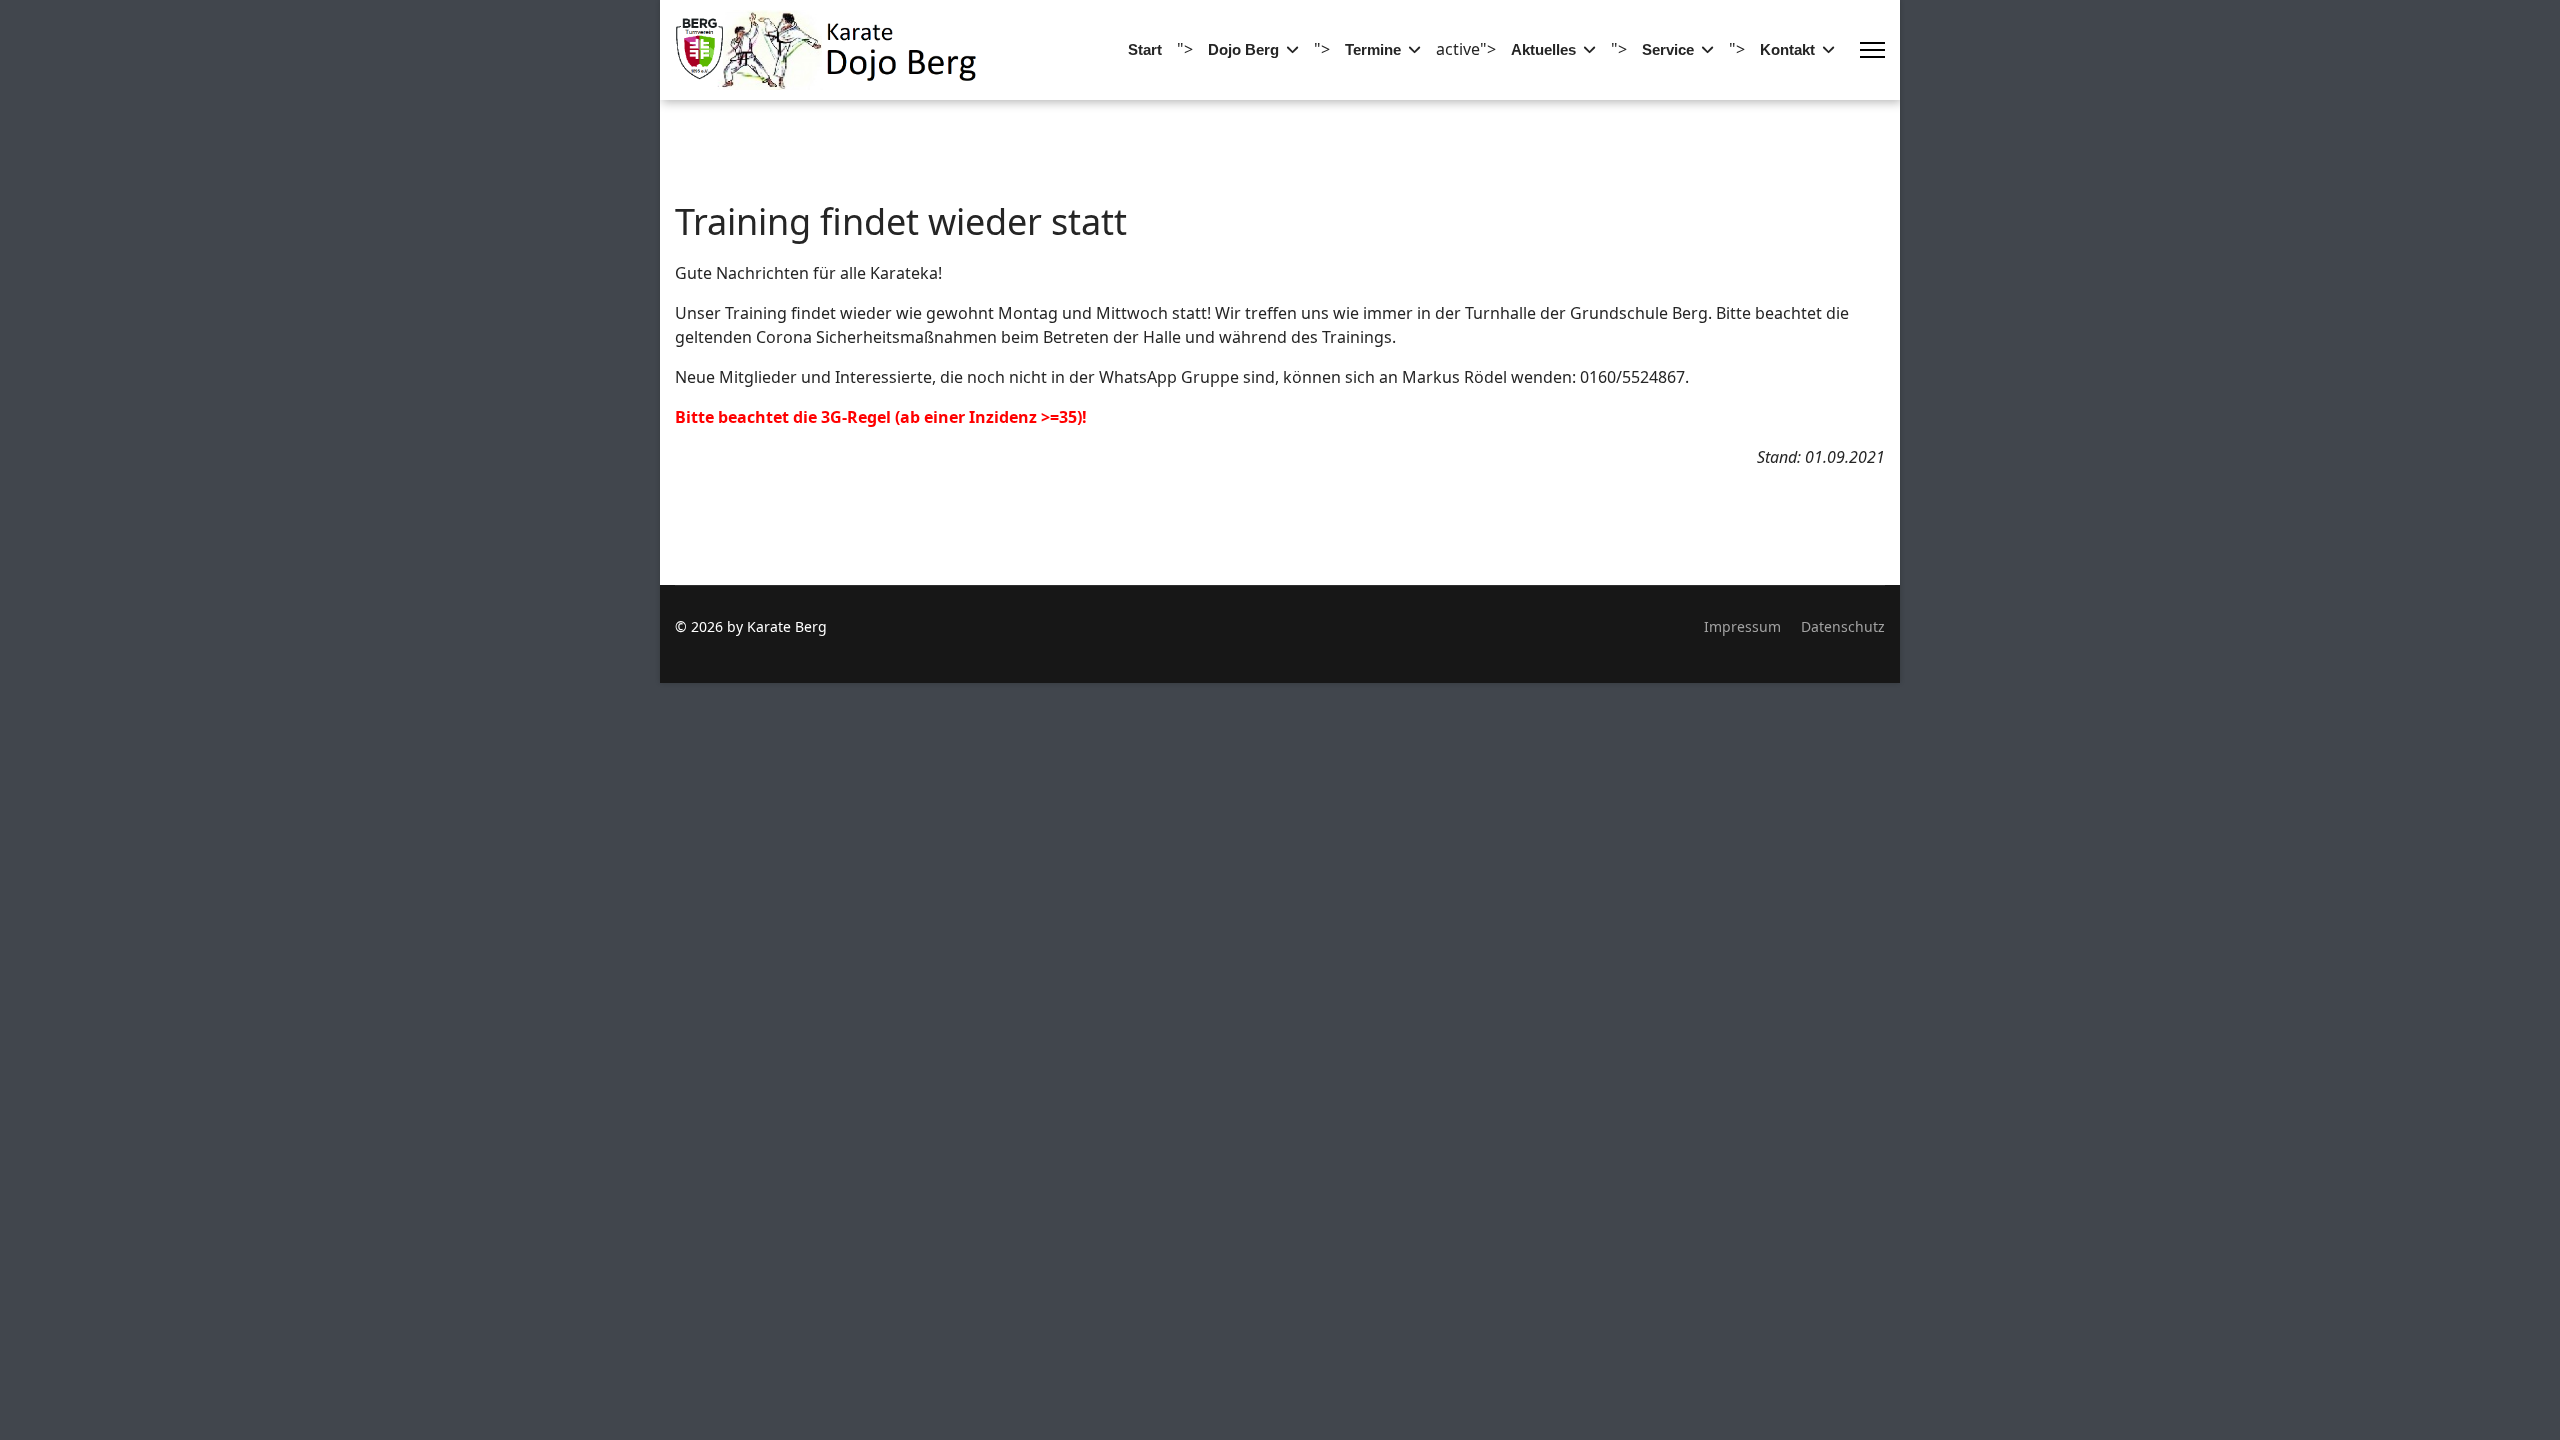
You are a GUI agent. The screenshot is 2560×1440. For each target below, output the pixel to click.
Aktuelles (1543, 49)
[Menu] (1872, 50)
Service (1668, 49)
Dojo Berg (1243, 49)
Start (1145, 49)
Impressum (1742, 626)
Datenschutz (1843, 626)
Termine (1373, 49)
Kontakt (1787, 49)
